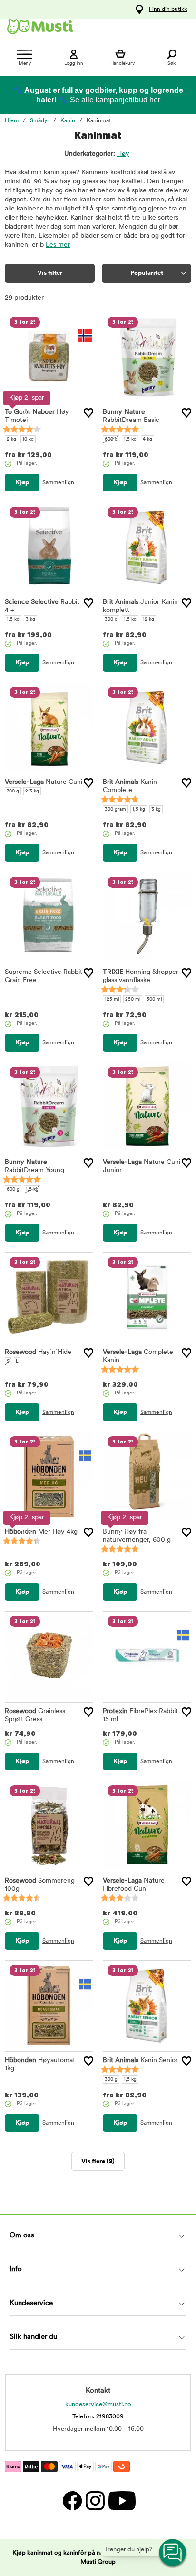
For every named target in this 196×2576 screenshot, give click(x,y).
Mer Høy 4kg (41, 1532)
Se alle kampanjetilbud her (115, 100)
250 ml (133, 999)
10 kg (28, 439)
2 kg (11, 439)
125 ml (112, 999)
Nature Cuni (44, 782)
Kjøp (22, 483)
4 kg (147, 439)
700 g (13, 791)
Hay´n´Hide (38, 1352)
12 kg (148, 619)
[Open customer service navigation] (173, 2553)
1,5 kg (130, 439)
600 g (111, 439)
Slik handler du (33, 2337)
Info (16, 2270)
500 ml (154, 999)
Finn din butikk (168, 10)
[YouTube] (121, 2501)
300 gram (115, 809)
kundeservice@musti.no (98, 2404)
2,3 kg (32, 791)
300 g (111, 619)
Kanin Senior (140, 2060)
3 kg (30, 619)
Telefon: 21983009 (98, 2417)
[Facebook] (72, 2501)
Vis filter (50, 273)
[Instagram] (95, 2501)
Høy (123, 154)
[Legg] (88, 413)
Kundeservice (31, 2303)
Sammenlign (58, 483)
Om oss (22, 2236)
